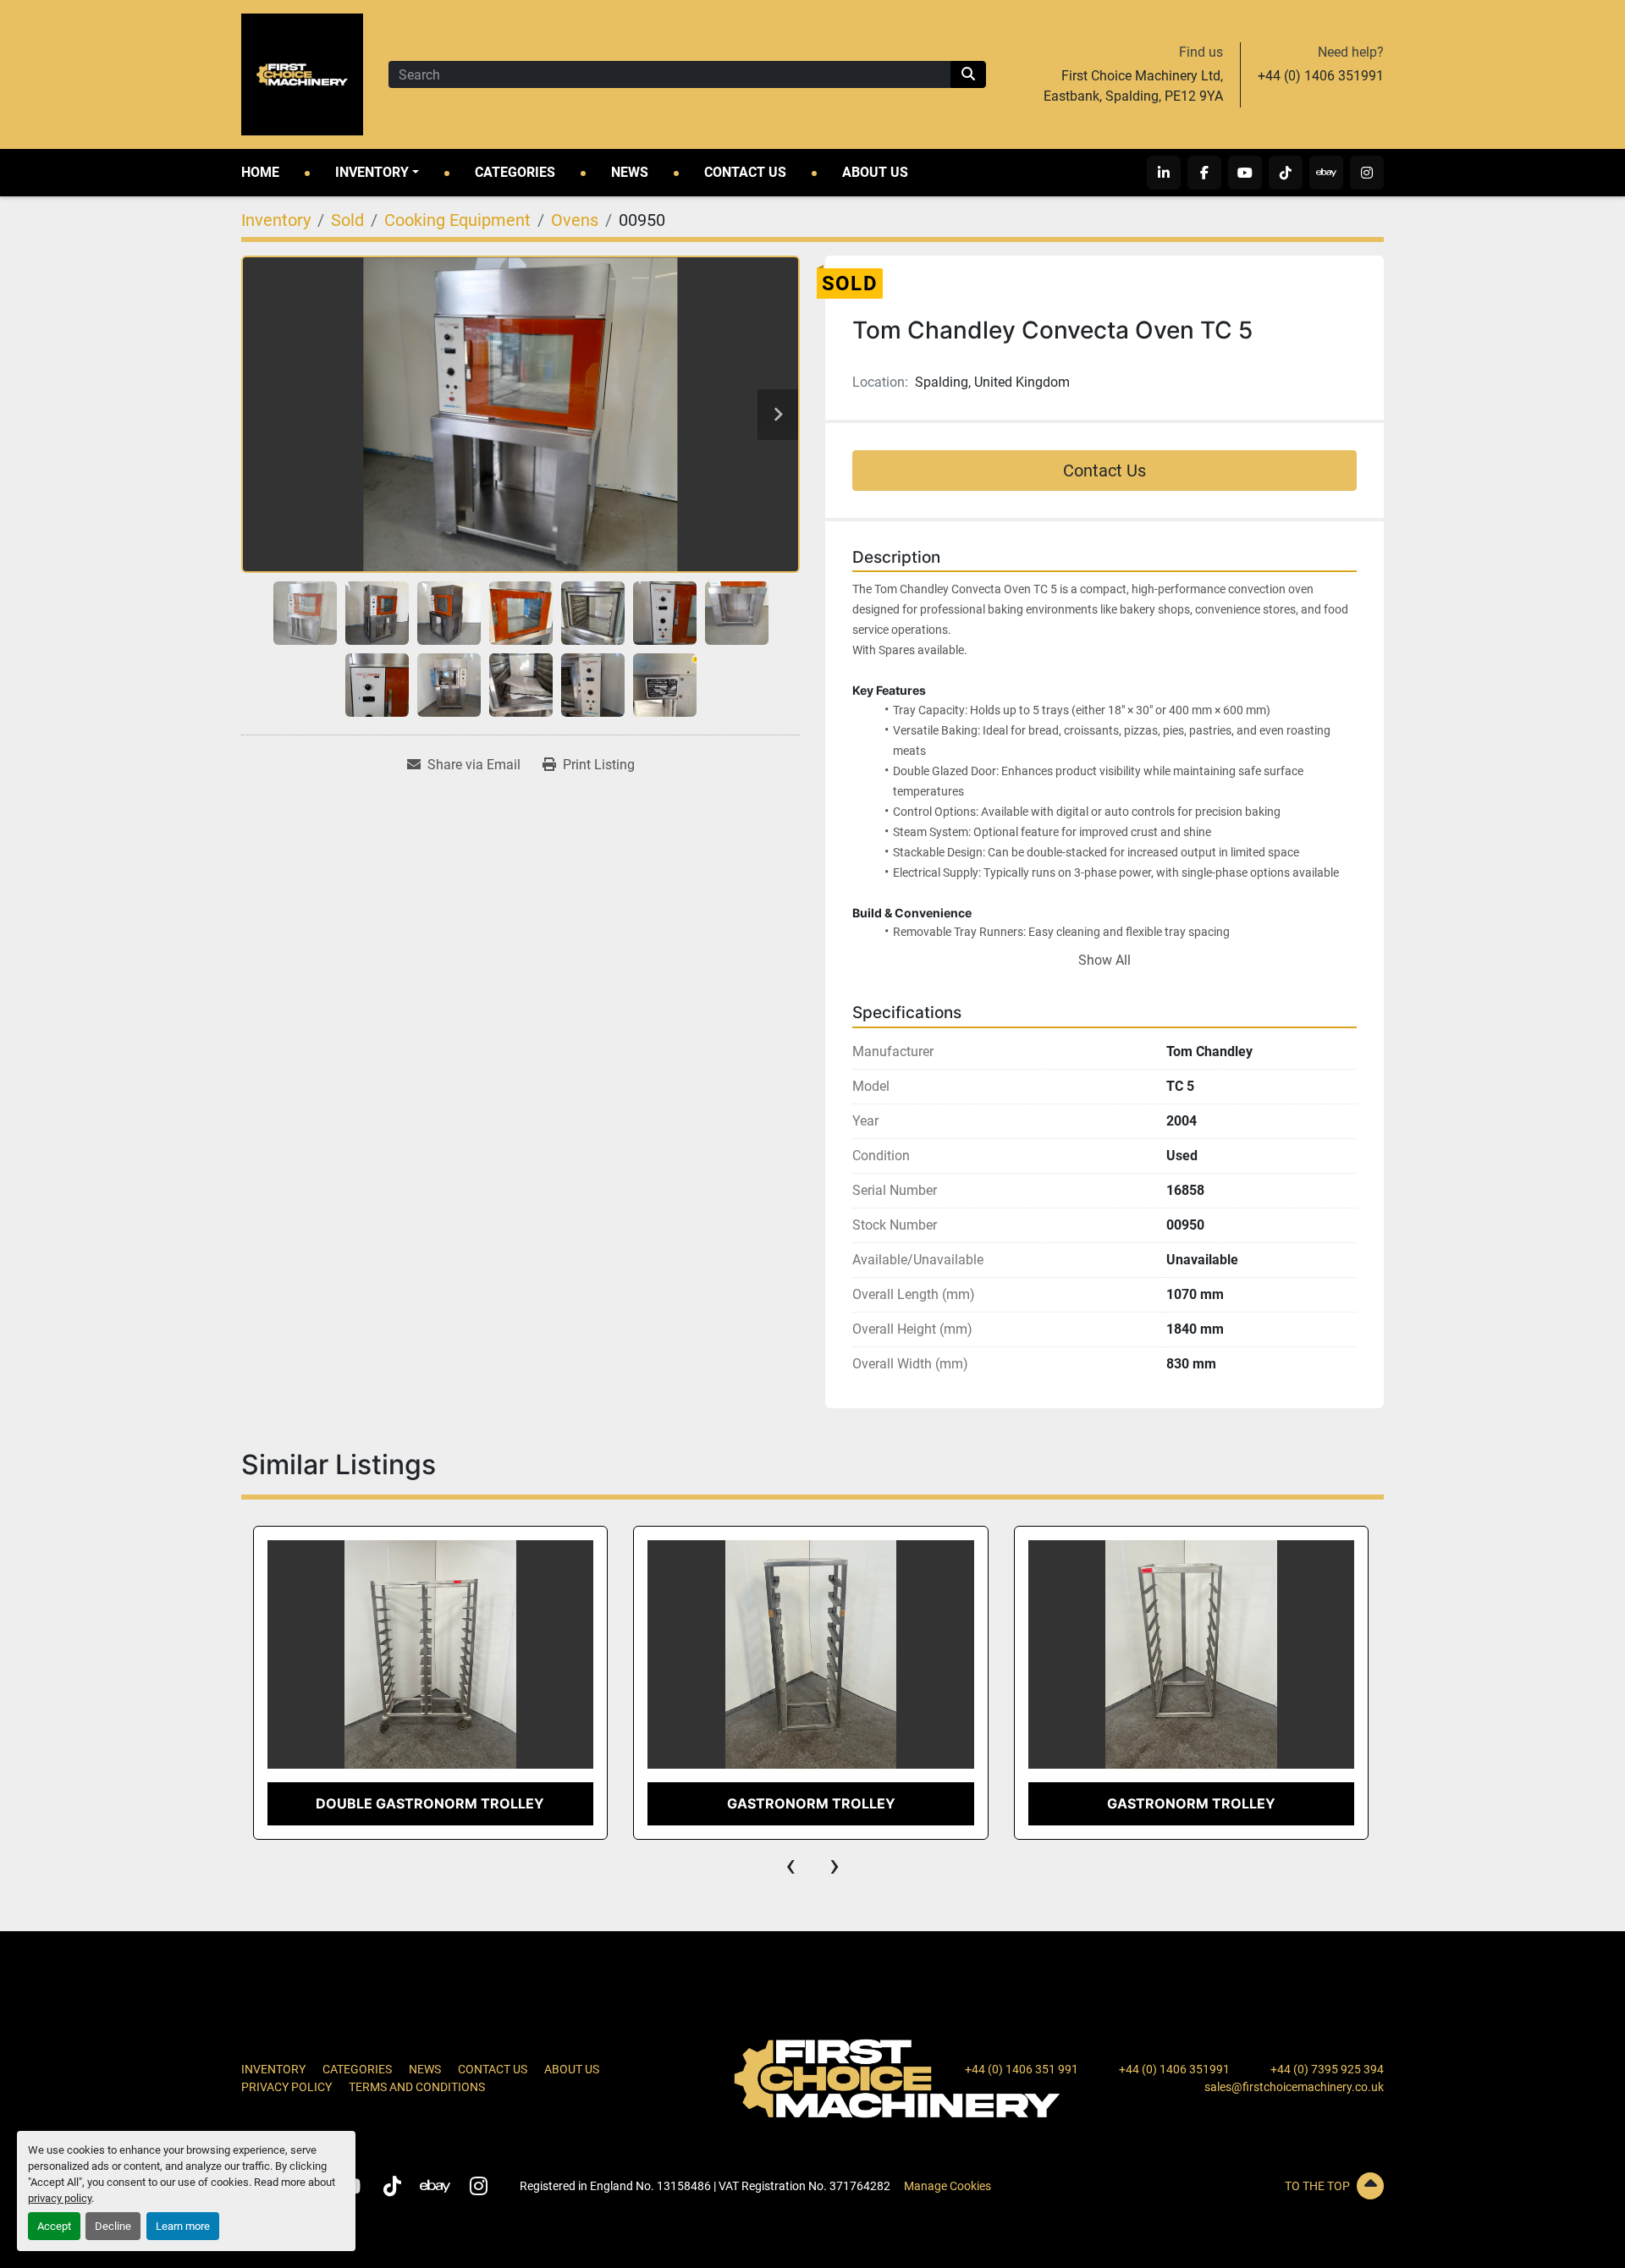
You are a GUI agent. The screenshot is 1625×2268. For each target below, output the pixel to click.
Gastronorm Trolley (811, 1803)
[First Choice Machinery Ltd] (897, 2078)
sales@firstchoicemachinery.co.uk (1294, 2087)
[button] (377, 173)
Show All (1104, 960)
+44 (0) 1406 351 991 (1022, 2069)
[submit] (968, 74)
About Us (875, 172)
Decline (113, 2226)
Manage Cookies (947, 2186)
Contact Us (745, 172)
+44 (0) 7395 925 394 (1327, 2069)
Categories (515, 172)
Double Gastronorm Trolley (430, 1803)
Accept (54, 2226)
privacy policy (60, 2198)
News (630, 172)
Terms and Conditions (417, 2087)
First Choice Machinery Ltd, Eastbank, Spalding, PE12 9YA (1133, 86)
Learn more (183, 2226)
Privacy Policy (286, 2087)
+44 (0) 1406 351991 (1321, 76)
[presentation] (790, 1865)
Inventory (372, 172)
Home (260, 172)
